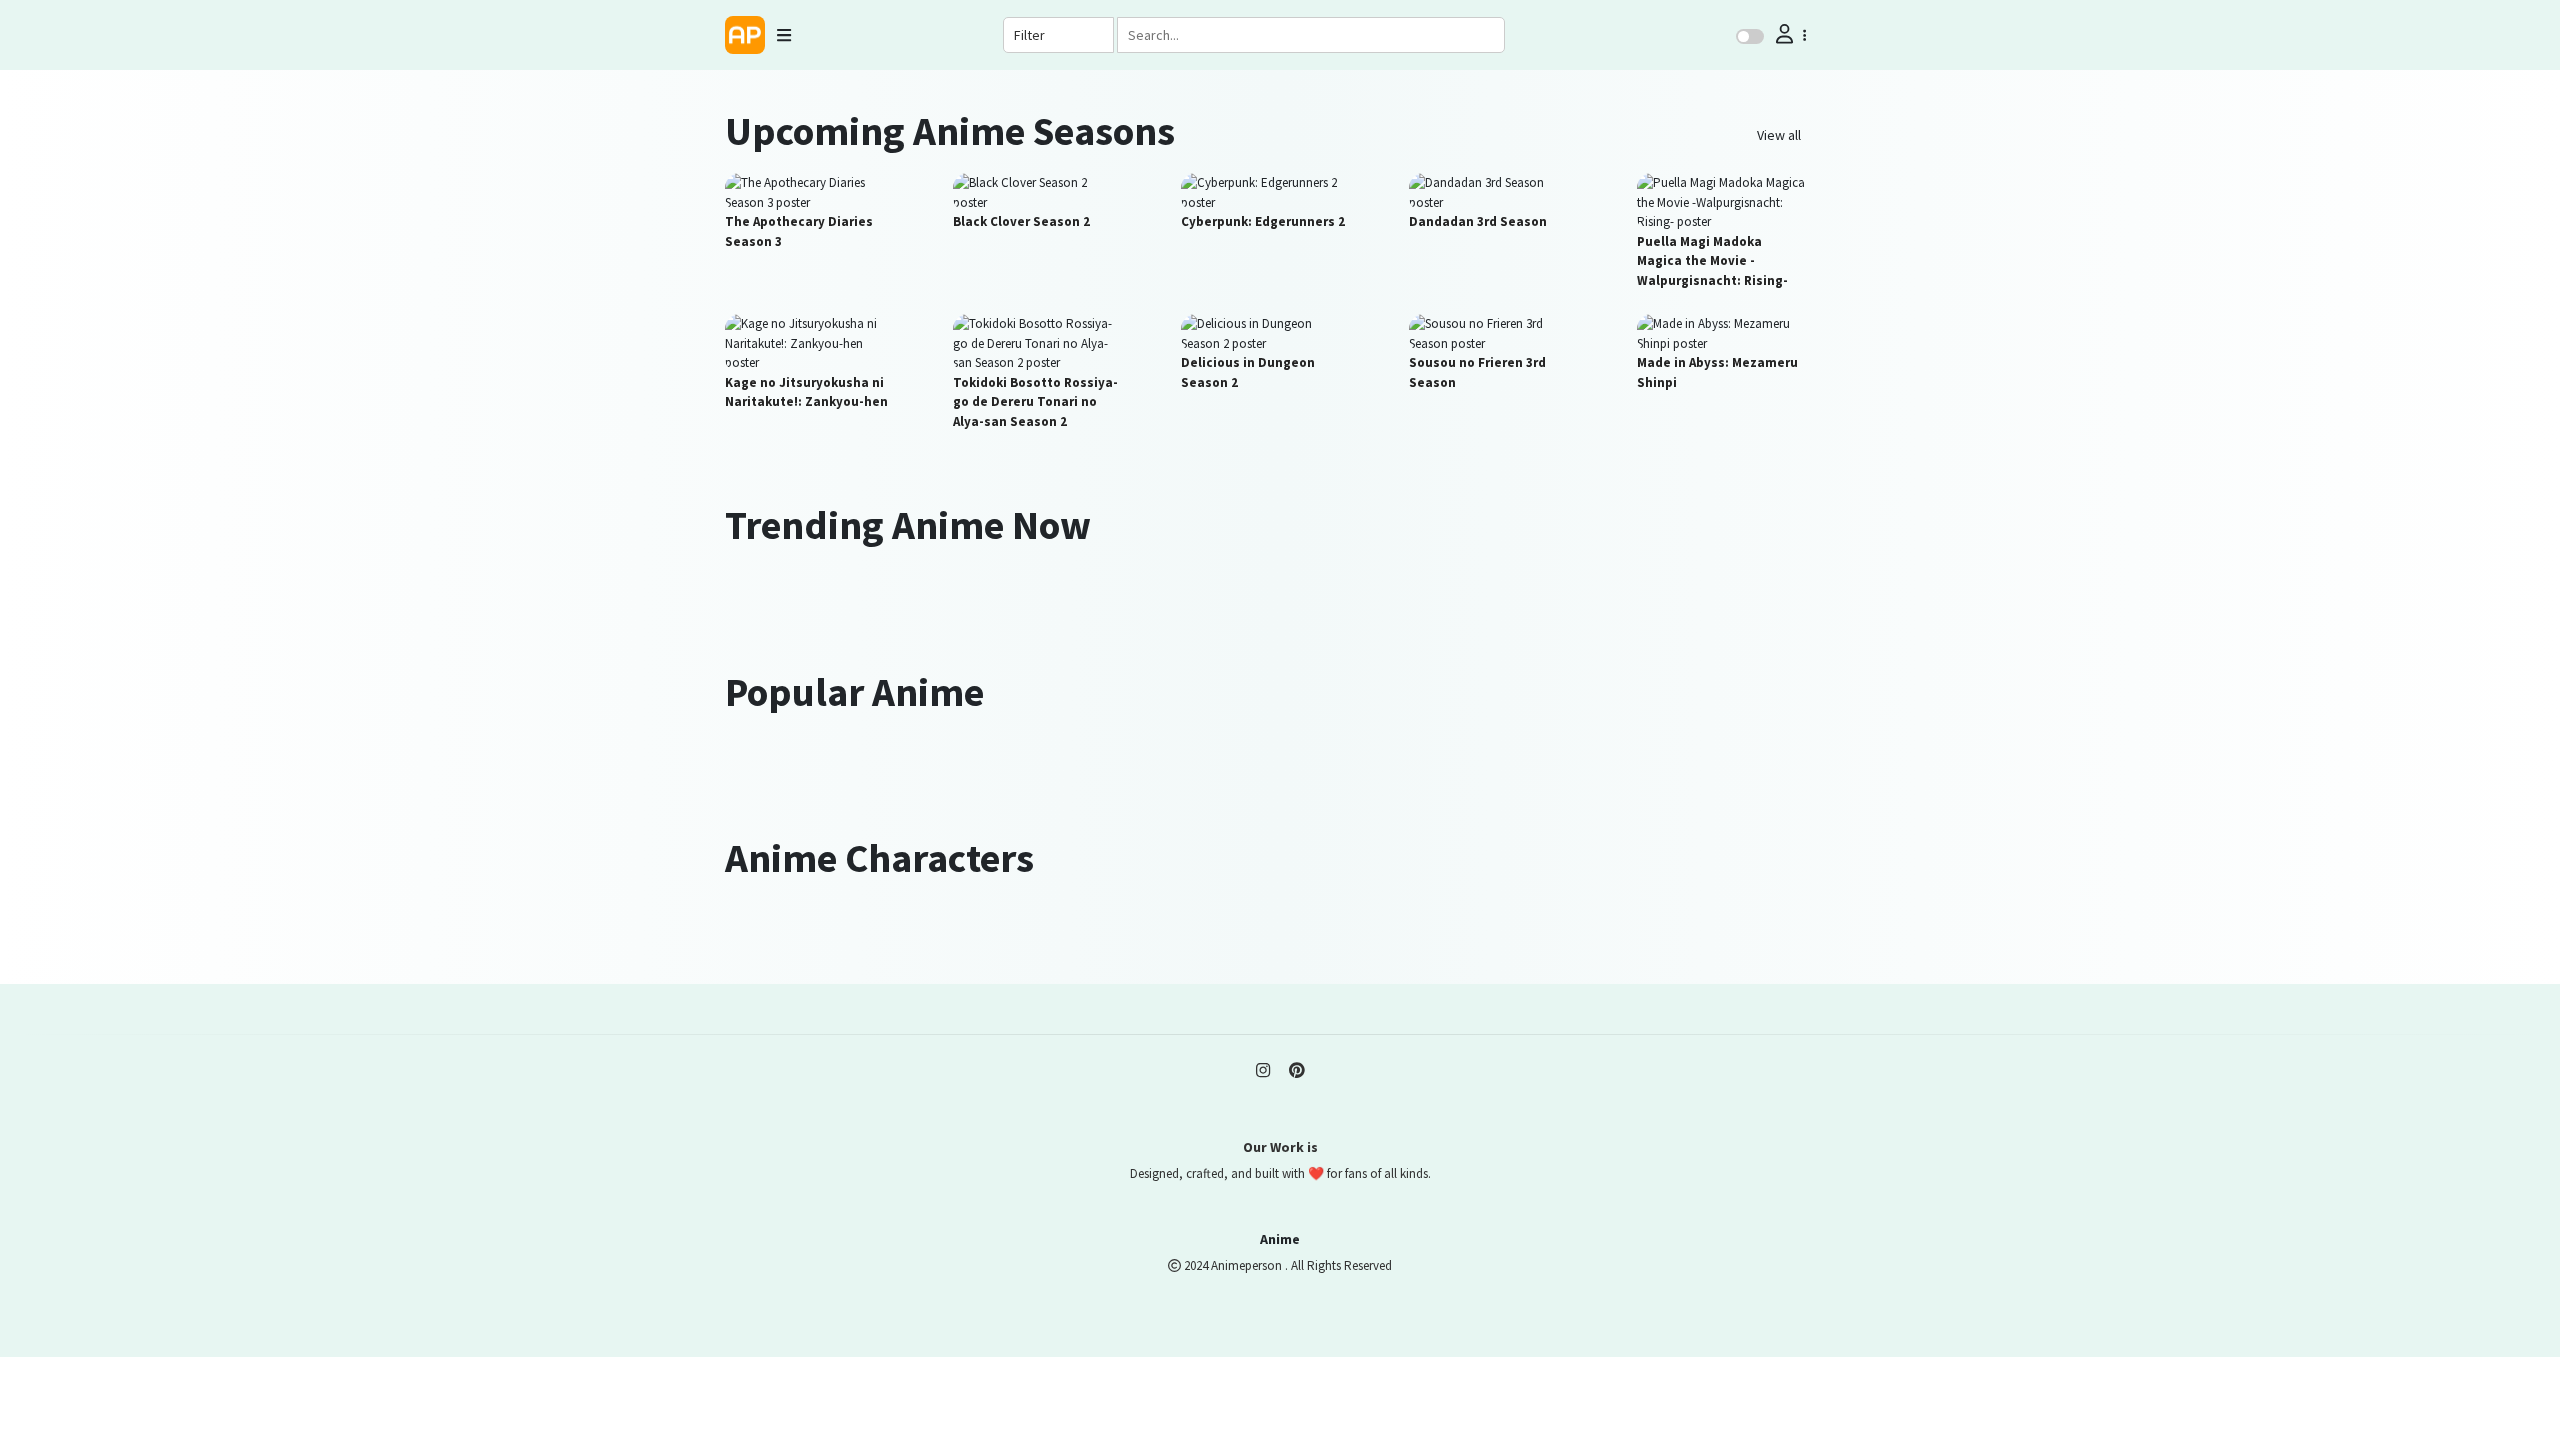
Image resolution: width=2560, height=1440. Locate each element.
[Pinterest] (1297, 1071)
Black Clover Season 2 (1021, 221)
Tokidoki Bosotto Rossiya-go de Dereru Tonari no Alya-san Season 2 (1035, 402)
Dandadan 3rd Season (1478, 221)
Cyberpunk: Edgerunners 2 (1263, 221)
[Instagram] (1263, 1071)
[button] (1789, 34)
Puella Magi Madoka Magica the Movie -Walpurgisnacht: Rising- (1712, 261)
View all (1779, 135)
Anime (1280, 1239)
